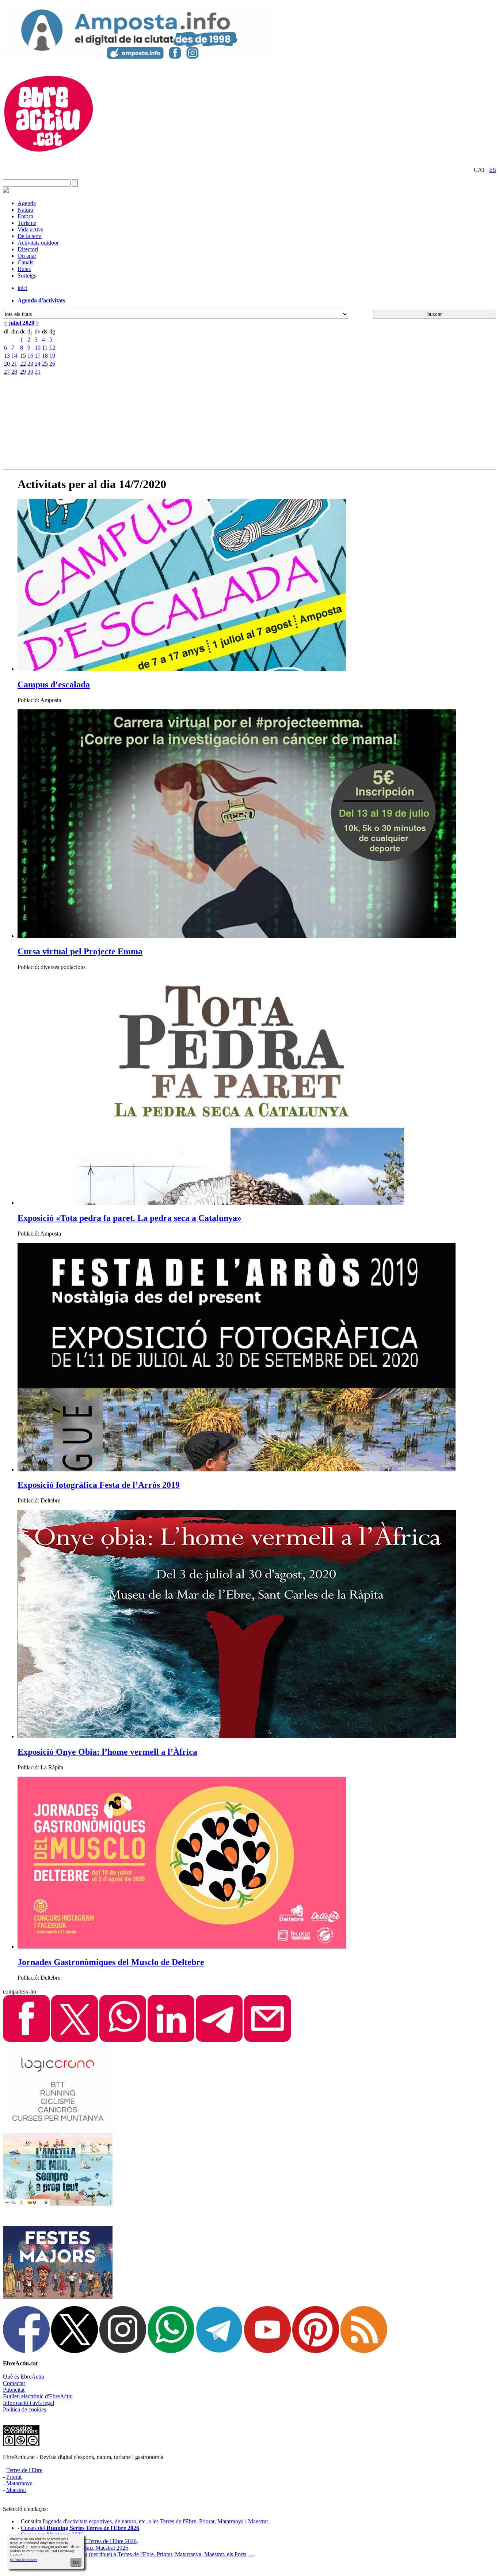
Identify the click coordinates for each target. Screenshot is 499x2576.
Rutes (24, 269)
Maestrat (16, 2490)
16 (30, 356)
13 (7, 356)
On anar (27, 256)
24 (38, 364)
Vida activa (31, 229)
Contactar (14, 2383)
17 (38, 356)
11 (45, 348)
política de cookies (24, 2560)
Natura (25, 210)
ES (493, 170)
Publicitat (14, 2390)
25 (45, 364)
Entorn (25, 216)
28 (14, 372)
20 (7, 364)
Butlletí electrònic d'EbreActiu (38, 2396)
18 (45, 356)
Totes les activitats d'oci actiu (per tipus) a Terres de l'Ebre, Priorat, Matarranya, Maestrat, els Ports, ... (137, 2554)
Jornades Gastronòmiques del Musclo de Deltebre (111, 1962)
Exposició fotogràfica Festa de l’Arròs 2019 (99, 1485)
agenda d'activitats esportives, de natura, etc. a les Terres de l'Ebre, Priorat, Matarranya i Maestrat (157, 2521)
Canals (25, 262)
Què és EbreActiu (24, 2377)
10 (38, 348)
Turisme (27, 223)
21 (14, 364)
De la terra (30, 236)
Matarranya (19, 2483)
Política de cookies (24, 2409)
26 (52, 364)
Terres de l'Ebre (24, 2470)
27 (7, 372)
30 (30, 372)
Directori (28, 249)
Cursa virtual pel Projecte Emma (80, 951)
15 (23, 356)
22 (23, 364)
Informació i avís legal (28, 2403)
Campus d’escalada (54, 684)
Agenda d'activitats (41, 300)
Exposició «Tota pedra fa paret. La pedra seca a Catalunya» (129, 1218)
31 (38, 372)
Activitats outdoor (38, 243)
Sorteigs (27, 276)
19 (52, 356)
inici (22, 288)
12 (52, 348)
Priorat (14, 2477)
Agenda (27, 203)
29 (23, 372)
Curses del (80, 2528)
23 (30, 364)
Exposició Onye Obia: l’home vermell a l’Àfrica (107, 1752)
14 (14, 356)
